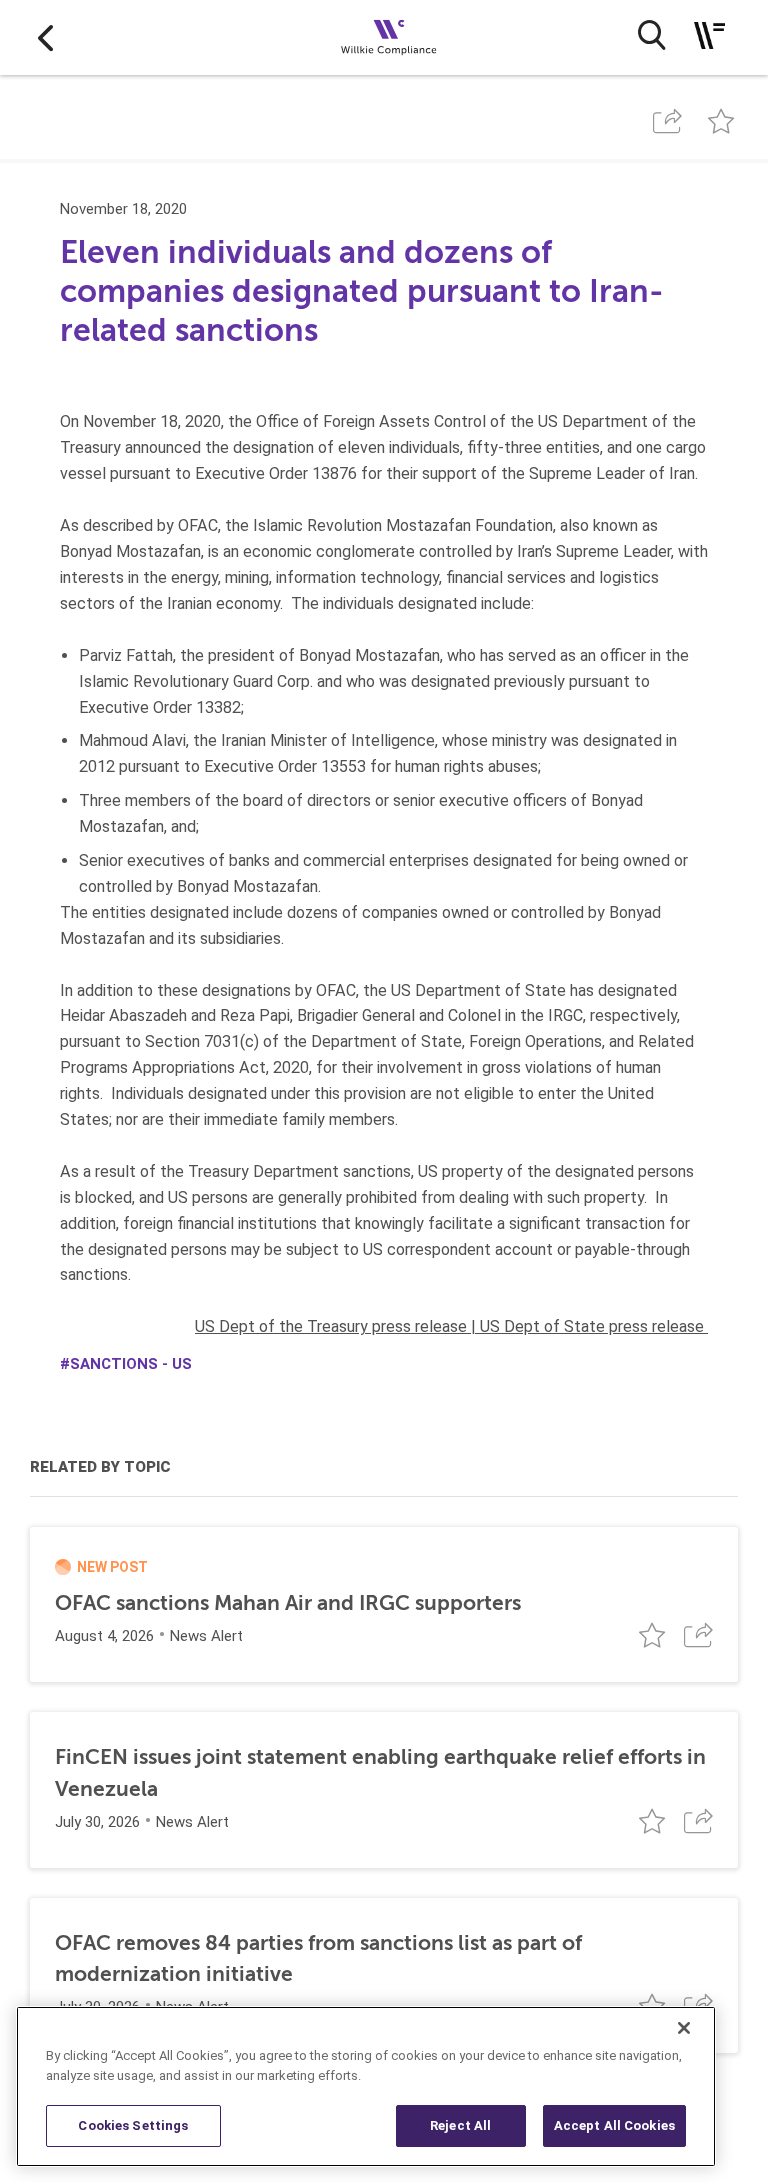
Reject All (460, 2125)
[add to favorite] (721, 121)
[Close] (684, 2028)
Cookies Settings (133, 2125)
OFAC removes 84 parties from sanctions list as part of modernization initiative (318, 1958)
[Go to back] (45, 37)
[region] (366, 2086)
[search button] (651, 35)
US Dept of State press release (592, 1326)
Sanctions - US (131, 1364)
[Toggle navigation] (709, 35)
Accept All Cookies (614, 2125)
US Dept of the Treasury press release (331, 1326)
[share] (667, 121)
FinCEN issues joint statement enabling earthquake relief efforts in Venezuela (380, 1772)
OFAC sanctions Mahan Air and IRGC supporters (288, 1603)
